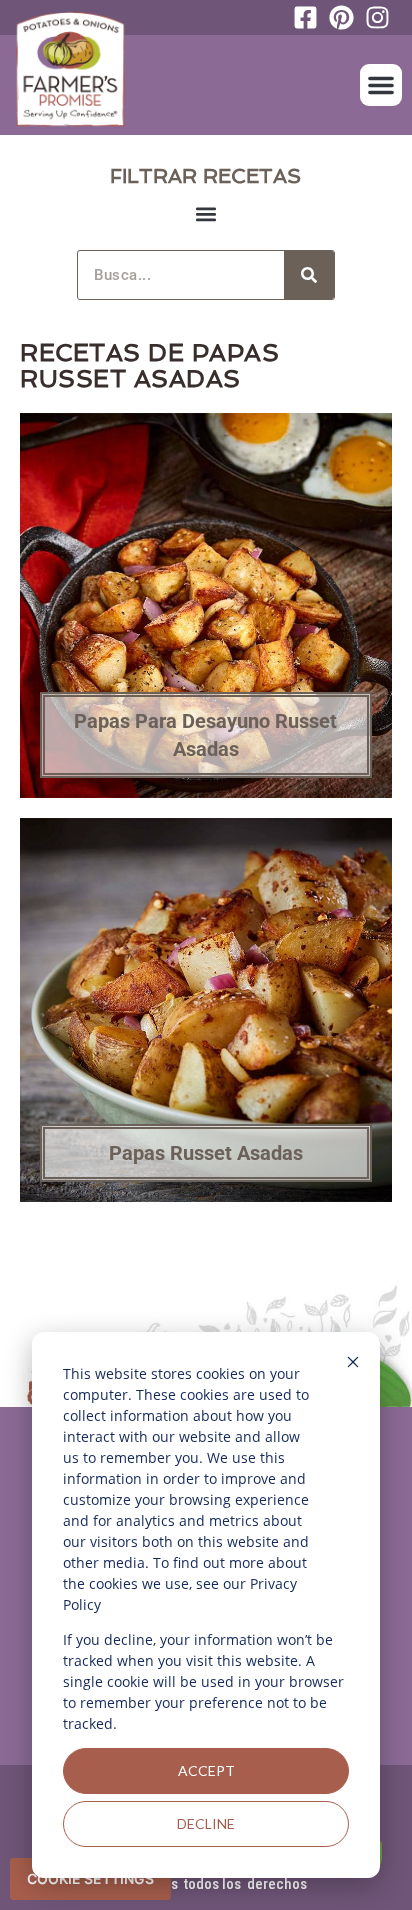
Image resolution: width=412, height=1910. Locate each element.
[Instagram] (383, 17)
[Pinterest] (347, 17)
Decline (206, 1823)
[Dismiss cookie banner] (353, 1364)
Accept (206, 1770)
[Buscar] (309, 275)
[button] (381, 85)
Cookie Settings (90, 1878)
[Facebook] (311, 17)
